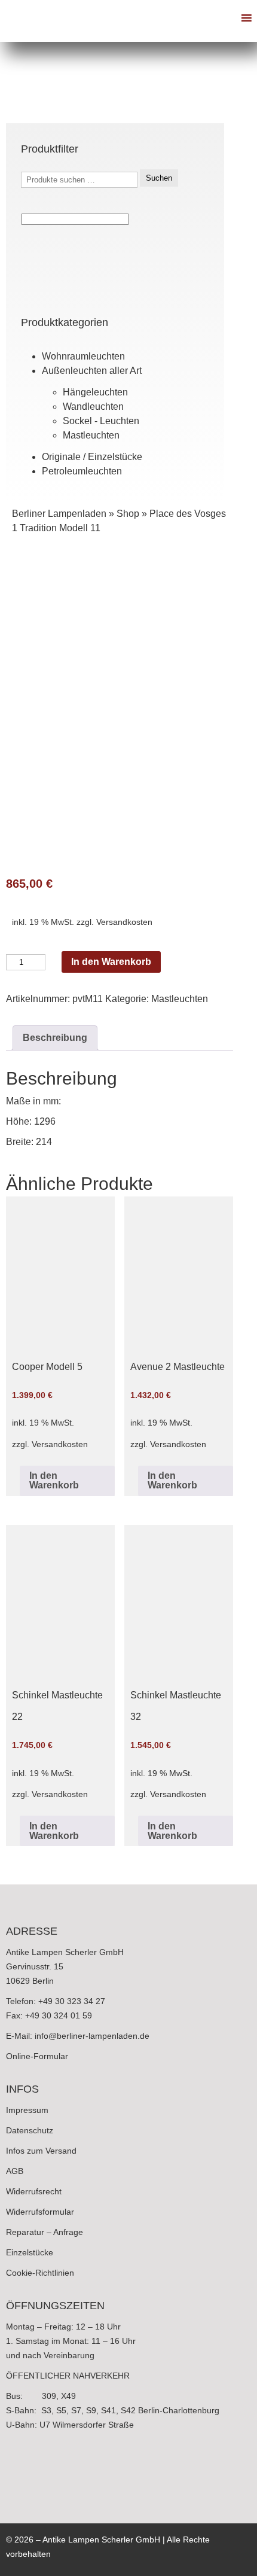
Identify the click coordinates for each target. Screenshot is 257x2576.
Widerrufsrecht (34, 2191)
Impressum (27, 2110)
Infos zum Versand (41, 2151)
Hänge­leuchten (95, 392)
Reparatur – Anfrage (45, 2232)
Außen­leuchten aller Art (92, 371)
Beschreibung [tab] (55, 1038)
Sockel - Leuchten (101, 421)
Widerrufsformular (40, 2212)
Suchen (159, 178)
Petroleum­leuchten (82, 471)
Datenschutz (30, 2130)
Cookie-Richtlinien (40, 2273)
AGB (15, 2171)
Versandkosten (124, 922)
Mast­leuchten (91, 435)
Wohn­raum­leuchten (83, 356)
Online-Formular (37, 2056)
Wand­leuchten (93, 407)
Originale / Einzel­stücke (92, 457)
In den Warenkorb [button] (54, 1480)
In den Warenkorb (111, 962)
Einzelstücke (30, 2252)
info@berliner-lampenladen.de (92, 2036)
